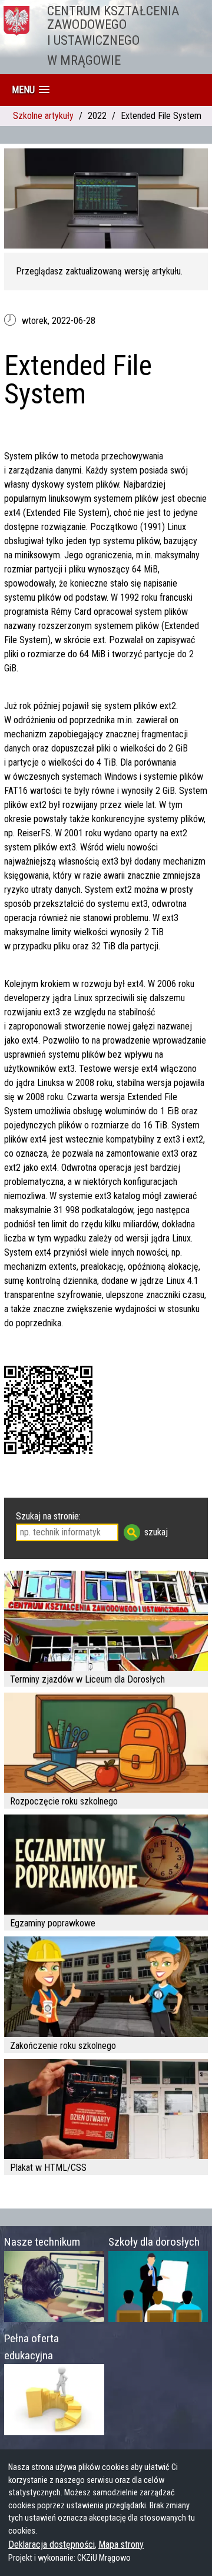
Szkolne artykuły (43, 116)
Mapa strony (121, 2544)
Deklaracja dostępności (52, 2544)
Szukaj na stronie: (48, 1516)
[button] (31, 90)
